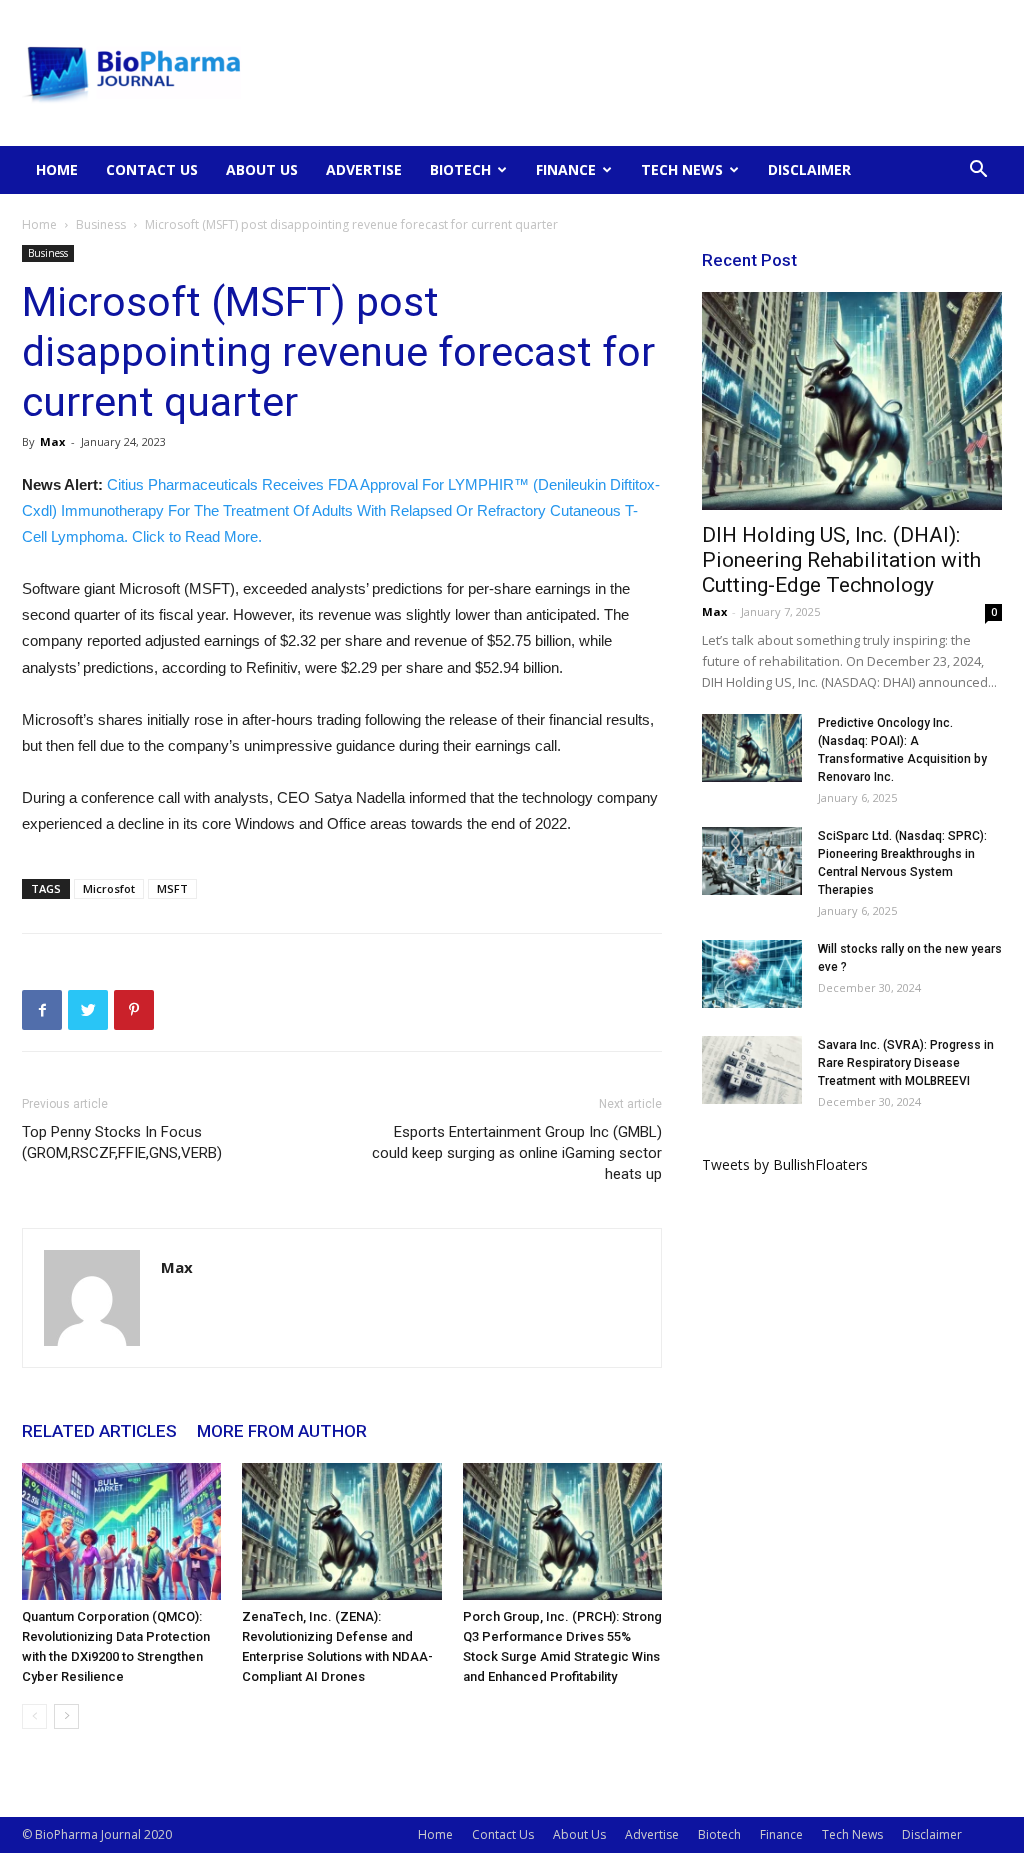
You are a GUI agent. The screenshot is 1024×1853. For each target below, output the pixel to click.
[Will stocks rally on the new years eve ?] (752, 974)
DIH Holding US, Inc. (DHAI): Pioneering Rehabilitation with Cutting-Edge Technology (841, 560)
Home (57, 169)
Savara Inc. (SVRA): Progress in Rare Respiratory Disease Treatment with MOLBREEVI (906, 1063)
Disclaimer (809, 169)
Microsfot (109, 888)
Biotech (460, 169)
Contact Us (152, 169)
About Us (262, 169)
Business (101, 224)
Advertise (364, 169)
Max (52, 441)
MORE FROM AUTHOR (282, 1431)
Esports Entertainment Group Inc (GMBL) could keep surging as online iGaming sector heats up (517, 1153)
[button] (978, 171)
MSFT (172, 888)
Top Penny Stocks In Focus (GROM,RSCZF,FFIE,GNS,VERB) (122, 1142)
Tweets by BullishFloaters (785, 1164)
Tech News (682, 169)
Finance (566, 169)
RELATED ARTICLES (99, 1431)
